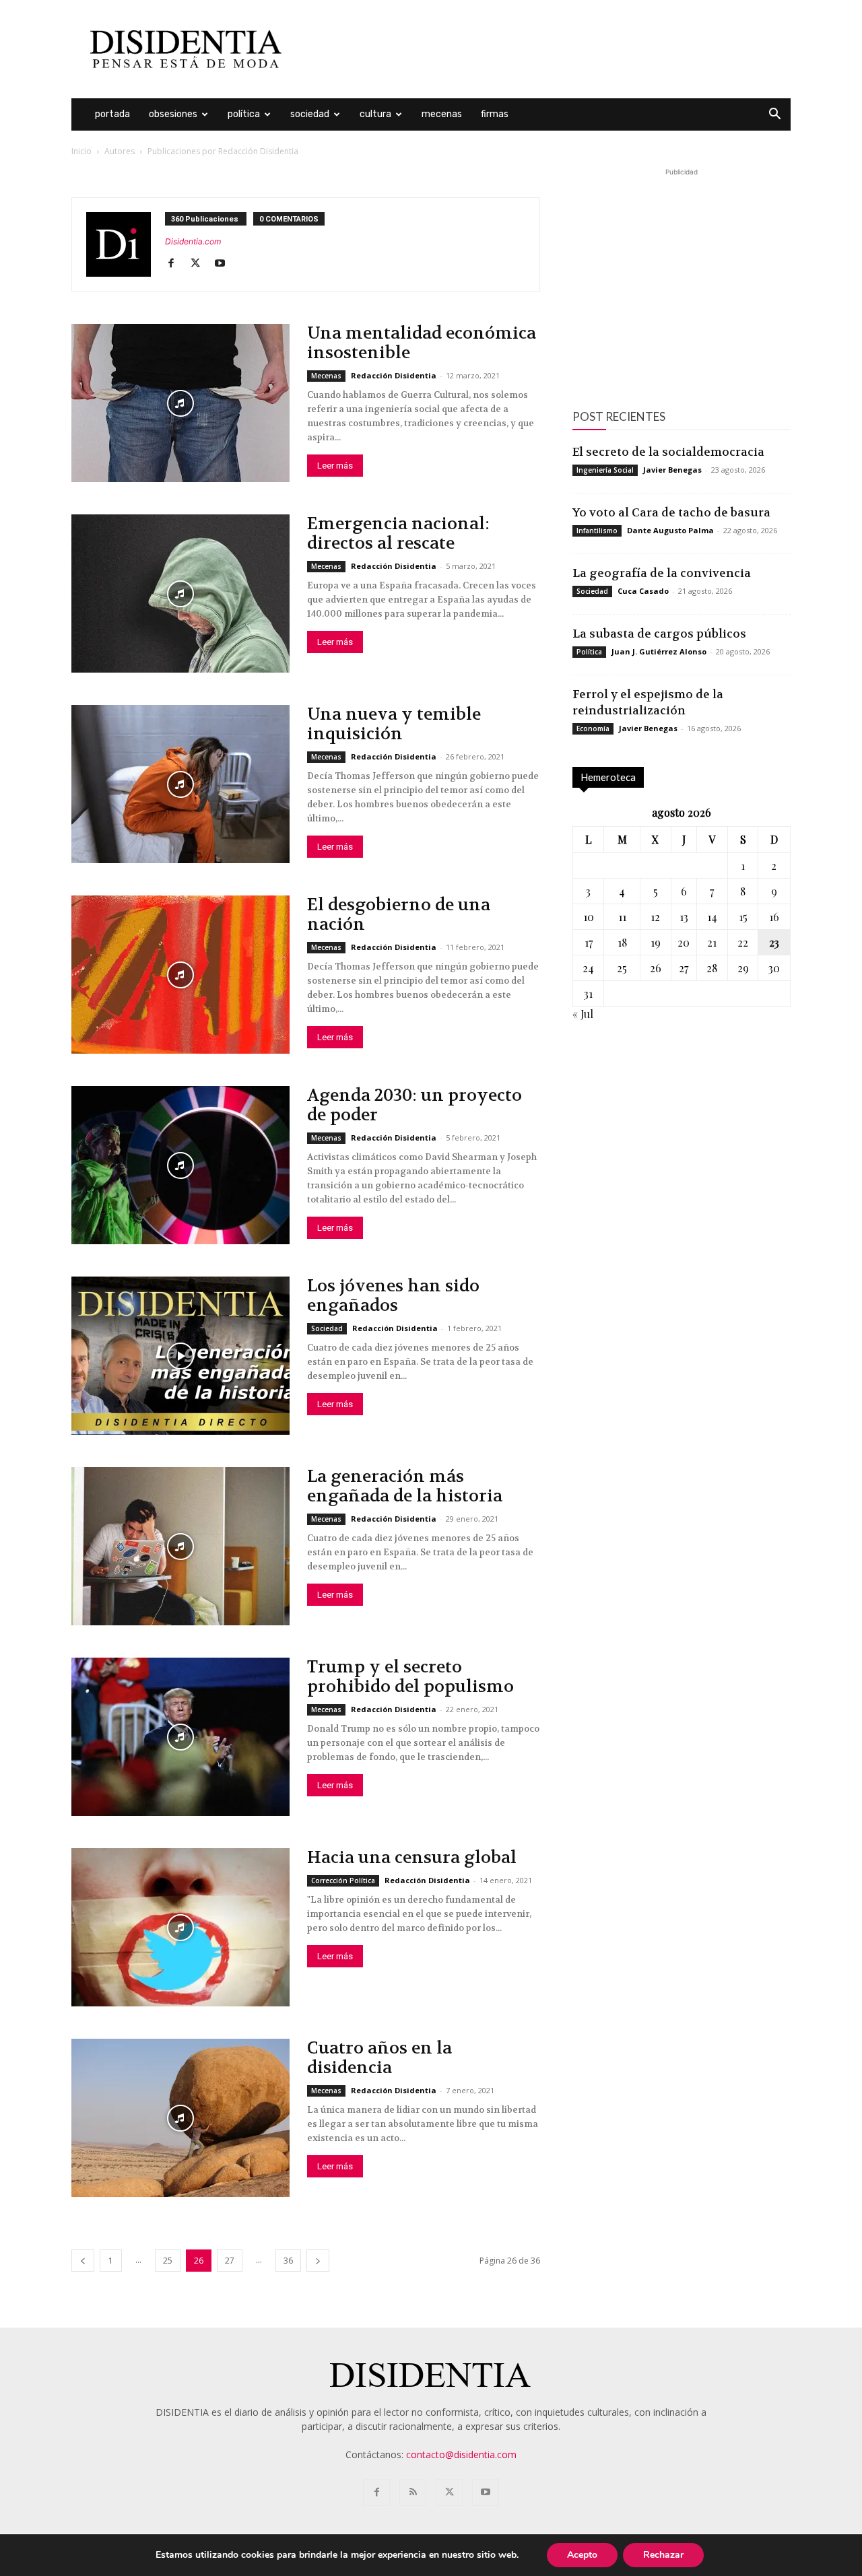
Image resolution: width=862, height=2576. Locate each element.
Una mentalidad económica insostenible (422, 343)
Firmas (495, 114)
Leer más (335, 466)
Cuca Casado (643, 591)
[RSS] (413, 2493)
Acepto (582, 2555)
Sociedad (310, 114)
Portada (112, 114)
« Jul (583, 1014)
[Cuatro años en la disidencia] (180, 2118)
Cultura (375, 114)
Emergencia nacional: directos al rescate (398, 534)
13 (684, 917)
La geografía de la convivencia (662, 573)
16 (774, 917)
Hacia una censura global (412, 1858)
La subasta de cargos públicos (659, 634)
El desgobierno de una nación (399, 915)
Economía (593, 728)
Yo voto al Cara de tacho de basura (671, 512)
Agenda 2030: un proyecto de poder (415, 1105)
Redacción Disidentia (394, 375)
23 (774, 942)
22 (743, 942)
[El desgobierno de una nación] (180, 975)
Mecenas (442, 114)
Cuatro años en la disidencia (379, 2058)
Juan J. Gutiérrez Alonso (659, 651)
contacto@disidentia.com (461, 2454)
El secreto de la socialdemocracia (668, 452)
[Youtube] (225, 264)
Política (244, 114)
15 (743, 917)
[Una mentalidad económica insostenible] (180, 403)
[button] (774, 115)
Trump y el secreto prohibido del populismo (410, 1677)
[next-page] (318, 2261)
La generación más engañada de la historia (405, 1486)
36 (288, 2261)
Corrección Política (343, 1880)
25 (168, 2261)
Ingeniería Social (605, 470)
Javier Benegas (672, 470)
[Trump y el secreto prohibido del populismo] (180, 1737)
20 (684, 942)
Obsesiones (173, 114)
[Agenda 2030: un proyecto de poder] (180, 1165)
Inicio (81, 151)
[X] (200, 264)
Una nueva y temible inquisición (394, 724)
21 (712, 942)
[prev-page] (83, 2261)
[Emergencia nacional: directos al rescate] (180, 594)
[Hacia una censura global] (180, 1927)
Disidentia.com (193, 241)
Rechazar (663, 2555)
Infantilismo (597, 531)
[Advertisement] (545, 49)
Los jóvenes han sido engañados (393, 1296)
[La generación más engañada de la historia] (180, 1546)
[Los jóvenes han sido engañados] (180, 1356)
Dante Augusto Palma (670, 530)
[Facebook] (176, 264)
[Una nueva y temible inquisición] (180, 784)
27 (230, 2261)
